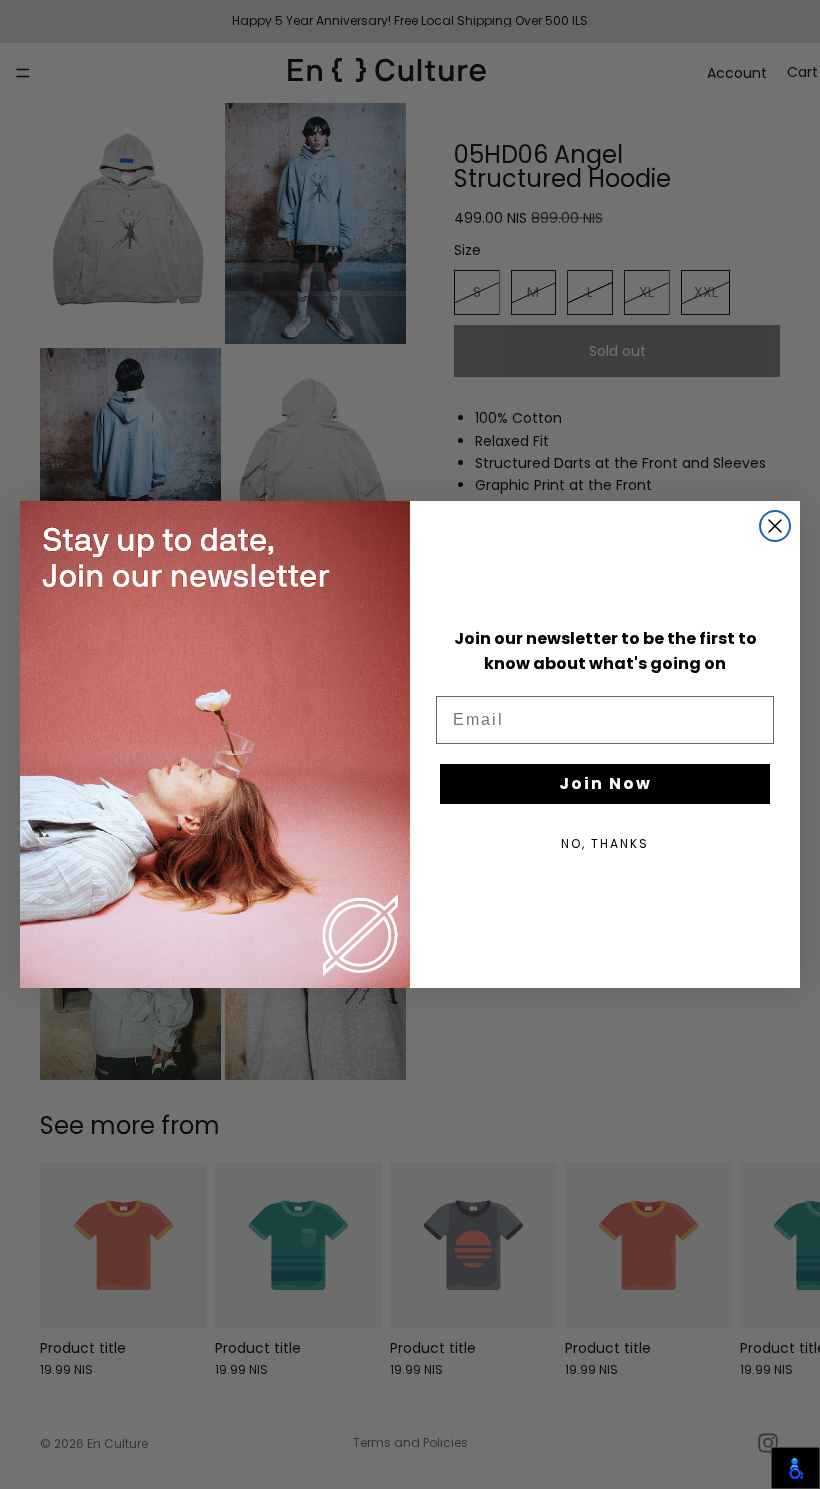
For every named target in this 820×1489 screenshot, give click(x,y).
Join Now (605, 783)
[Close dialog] (775, 526)
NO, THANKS (605, 843)
